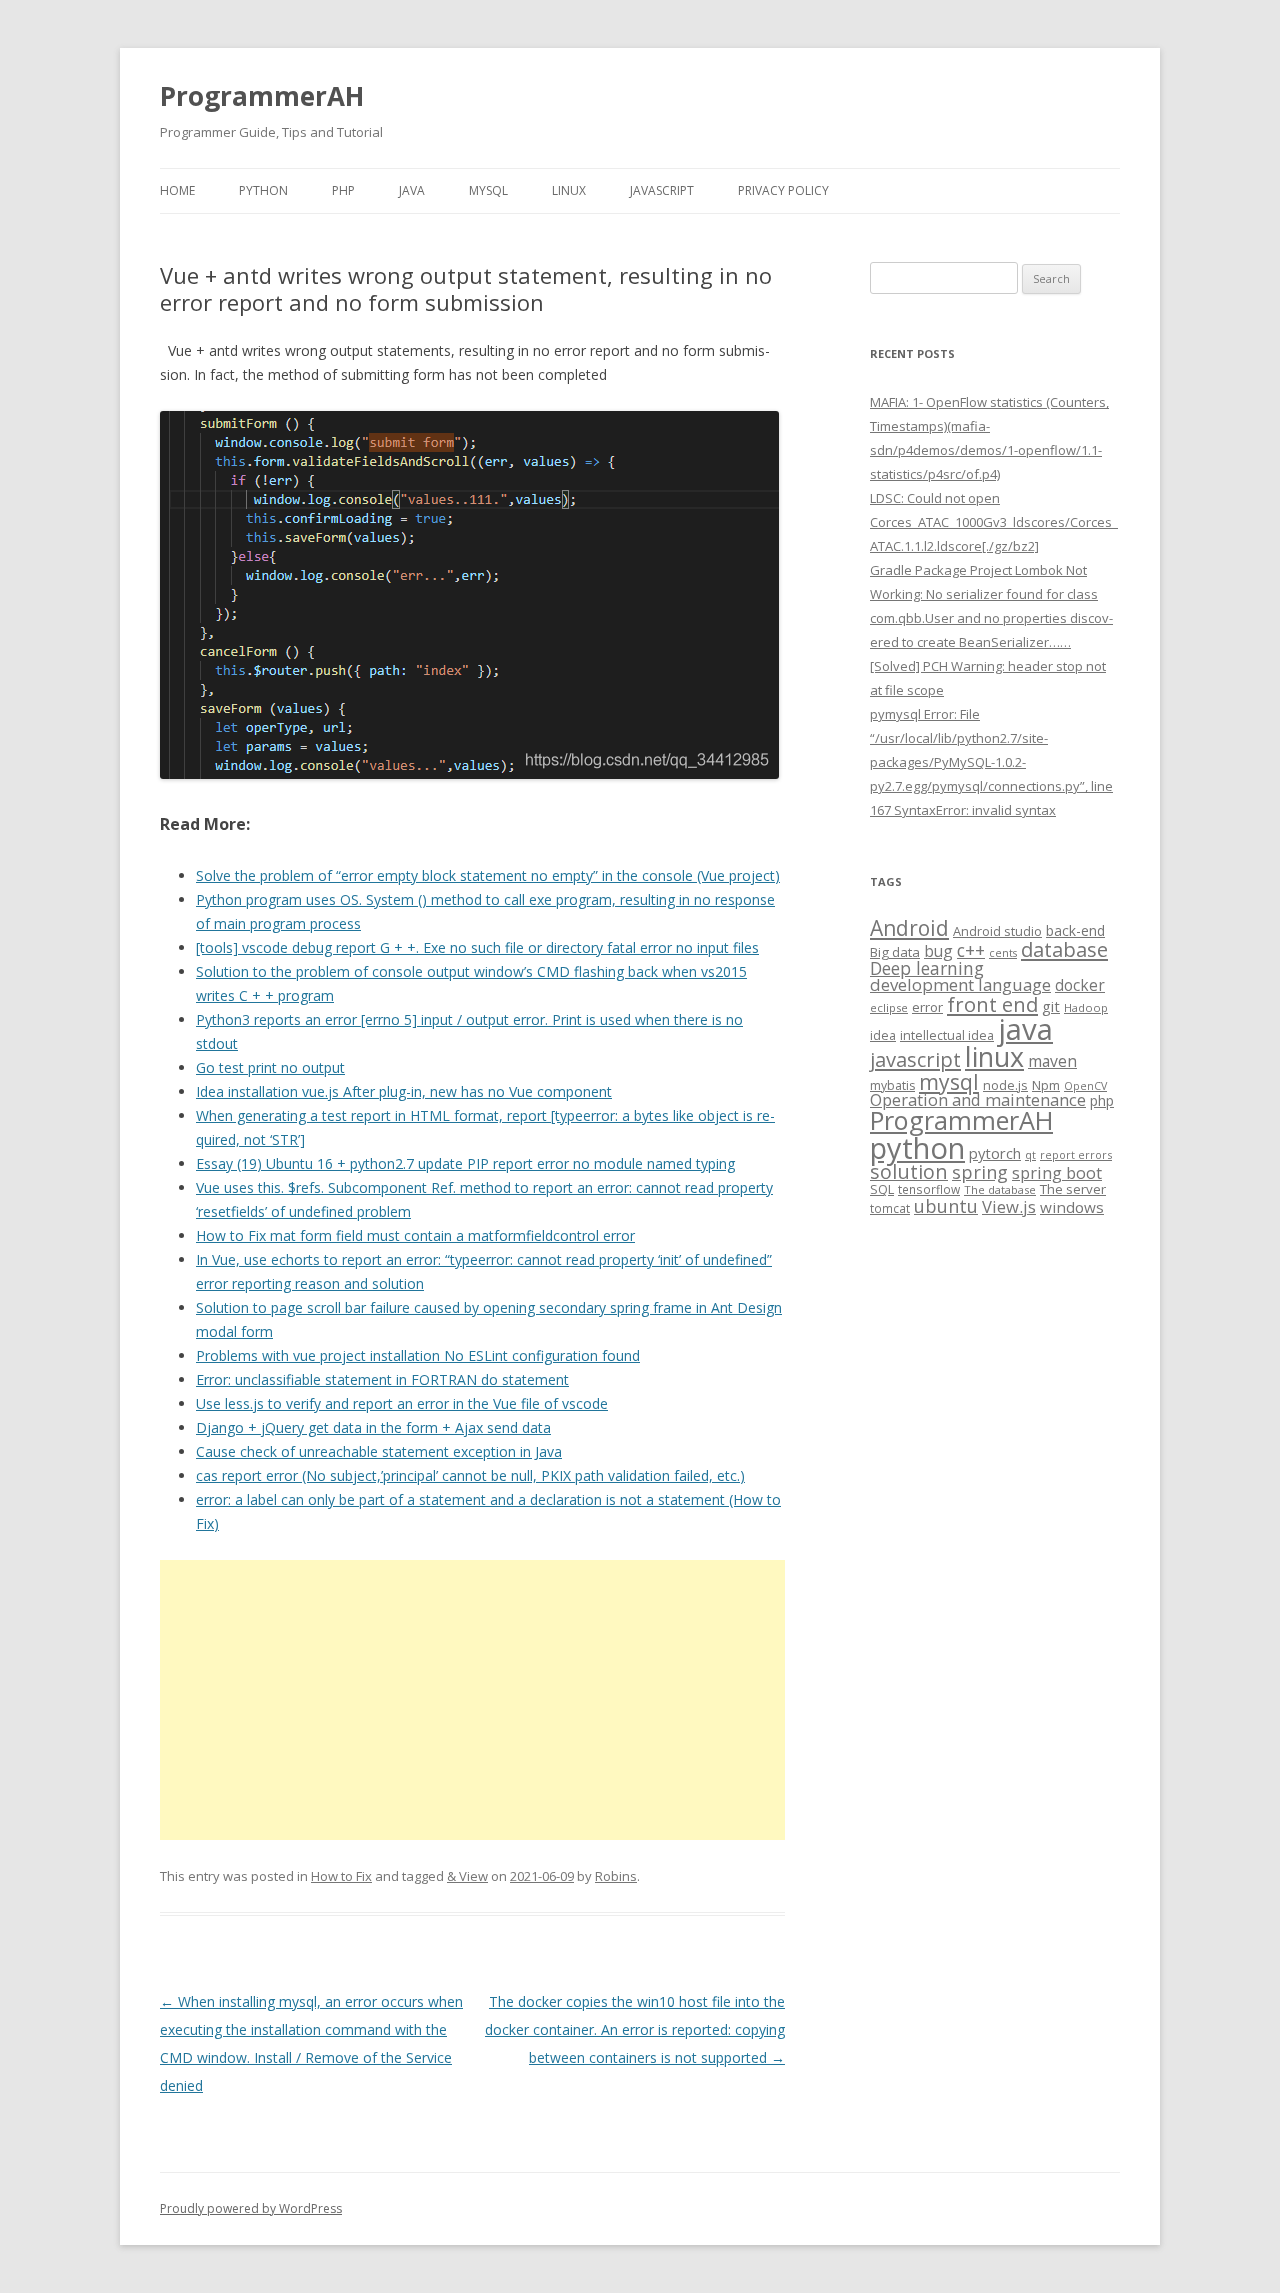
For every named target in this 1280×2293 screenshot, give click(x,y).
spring (980, 1171)
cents (1003, 952)
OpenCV (1085, 1086)
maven (1052, 1061)
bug (938, 951)
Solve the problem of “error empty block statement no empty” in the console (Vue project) (488, 875)
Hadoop (1086, 1007)
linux (994, 1056)
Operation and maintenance (978, 1100)
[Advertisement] (472, 1700)
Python (263, 190)
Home (177, 190)
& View (467, 1876)
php (1102, 1100)
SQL (882, 1189)
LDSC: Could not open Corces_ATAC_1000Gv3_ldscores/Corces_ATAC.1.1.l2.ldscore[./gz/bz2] (994, 522)
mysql (949, 1081)
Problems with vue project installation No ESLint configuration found (418, 1355)
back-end (1075, 930)
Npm (1046, 1085)
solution (909, 1171)
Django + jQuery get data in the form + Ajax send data (373, 1427)
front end (992, 1004)
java (1025, 1029)
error (927, 1007)
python (917, 1147)
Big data (895, 952)
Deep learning (927, 968)
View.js (1009, 1206)
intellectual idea (947, 1035)
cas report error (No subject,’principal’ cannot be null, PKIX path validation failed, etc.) (470, 1475)
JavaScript (662, 190)
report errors (1076, 1154)
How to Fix (341, 1876)
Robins (616, 1876)
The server (1073, 1189)
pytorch (995, 1153)
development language (960, 984)
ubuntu (946, 1205)
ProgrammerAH (262, 96)
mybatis (892, 1085)
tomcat (890, 1208)
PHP (343, 190)
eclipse (889, 1007)
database (1064, 949)
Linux (569, 190)
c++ (971, 950)
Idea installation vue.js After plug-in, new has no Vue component (404, 1091)
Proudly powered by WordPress (251, 2208)
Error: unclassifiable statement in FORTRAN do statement (382, 1379)
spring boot (1057, 1173)
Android (909, 928)
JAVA (412, 190)
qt (1030, 1154)
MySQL (488, 190)
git (1051, 1006)
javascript (915, 1059)
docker (1080, 985)
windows (1072, 1207)
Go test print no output (270, 1067)
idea (883, 1035)
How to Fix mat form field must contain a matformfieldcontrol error (415, 1235)
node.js (1005, 1085)
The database (1000, 1189)
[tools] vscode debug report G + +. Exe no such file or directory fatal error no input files (477, 947)
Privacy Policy (783, 190)
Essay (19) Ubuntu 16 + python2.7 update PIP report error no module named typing (465, 1163)
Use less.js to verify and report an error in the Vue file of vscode (402, 1403)
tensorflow (929, 1189)
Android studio (997, 931)
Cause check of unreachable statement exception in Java (379, 1451)
